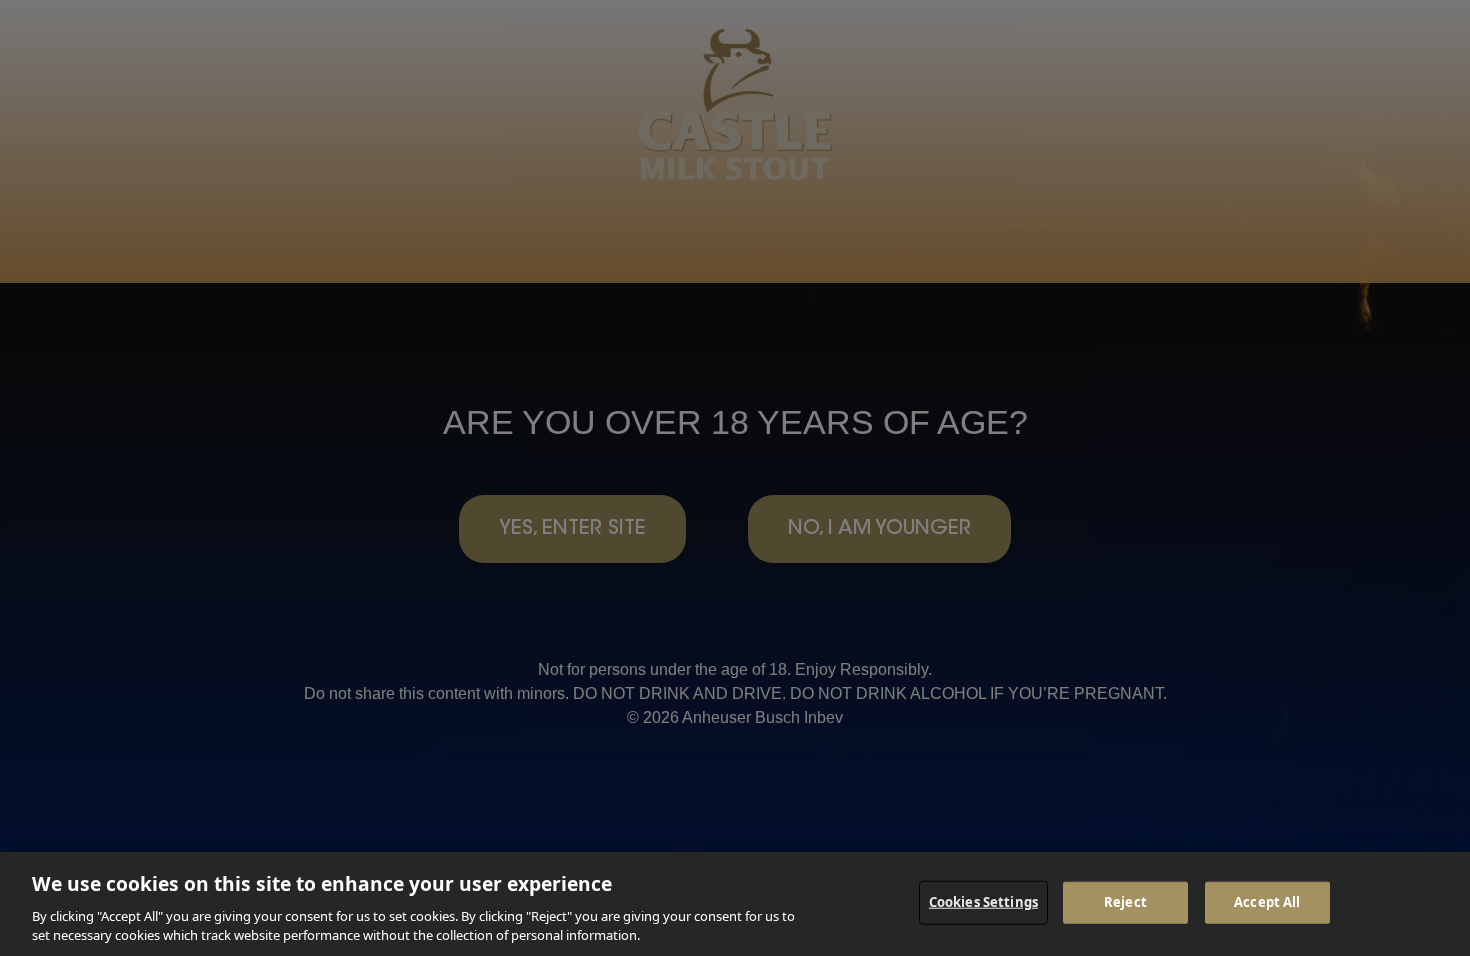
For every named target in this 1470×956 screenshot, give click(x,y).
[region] (735, 904)
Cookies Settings (983, 902)
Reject (1125, 902)
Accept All (1267, 902)
